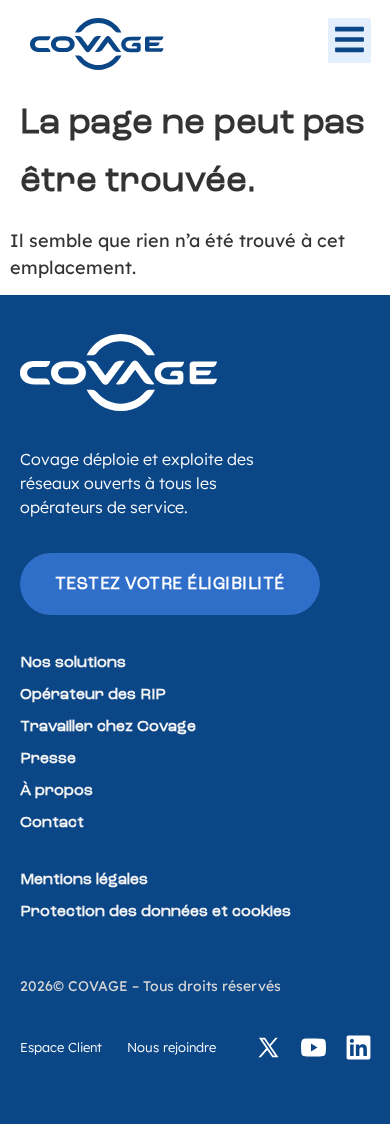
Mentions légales (84, 880)
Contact (52, 823)
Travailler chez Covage (108, 727)
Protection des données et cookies (155, 912)
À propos (56, 791)
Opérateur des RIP (93, 695)
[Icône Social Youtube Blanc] (313, 1047)
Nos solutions (73, 663)
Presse (48, 759)
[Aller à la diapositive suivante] (349, 39)
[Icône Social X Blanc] (268, 1047)
